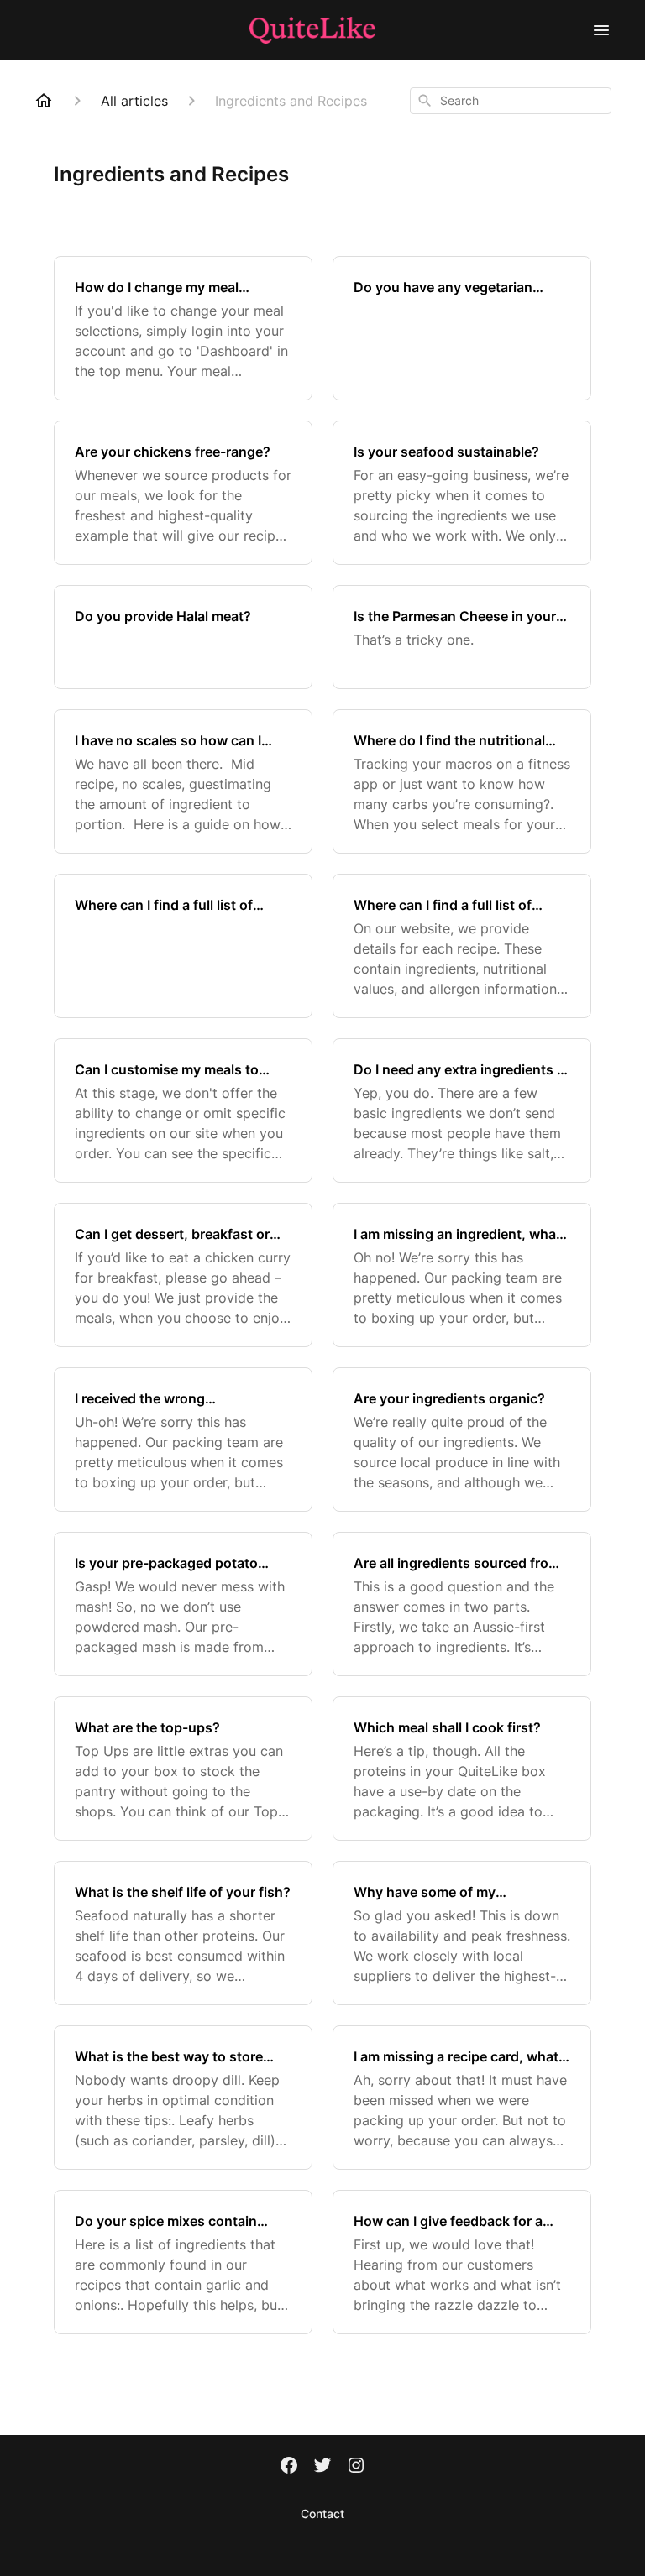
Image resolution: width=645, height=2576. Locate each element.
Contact (322, 2513)
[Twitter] (322, 2467)
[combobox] (511, 101)
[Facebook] (289, 2467)
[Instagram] (356, 2467)
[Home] (44, 101)
